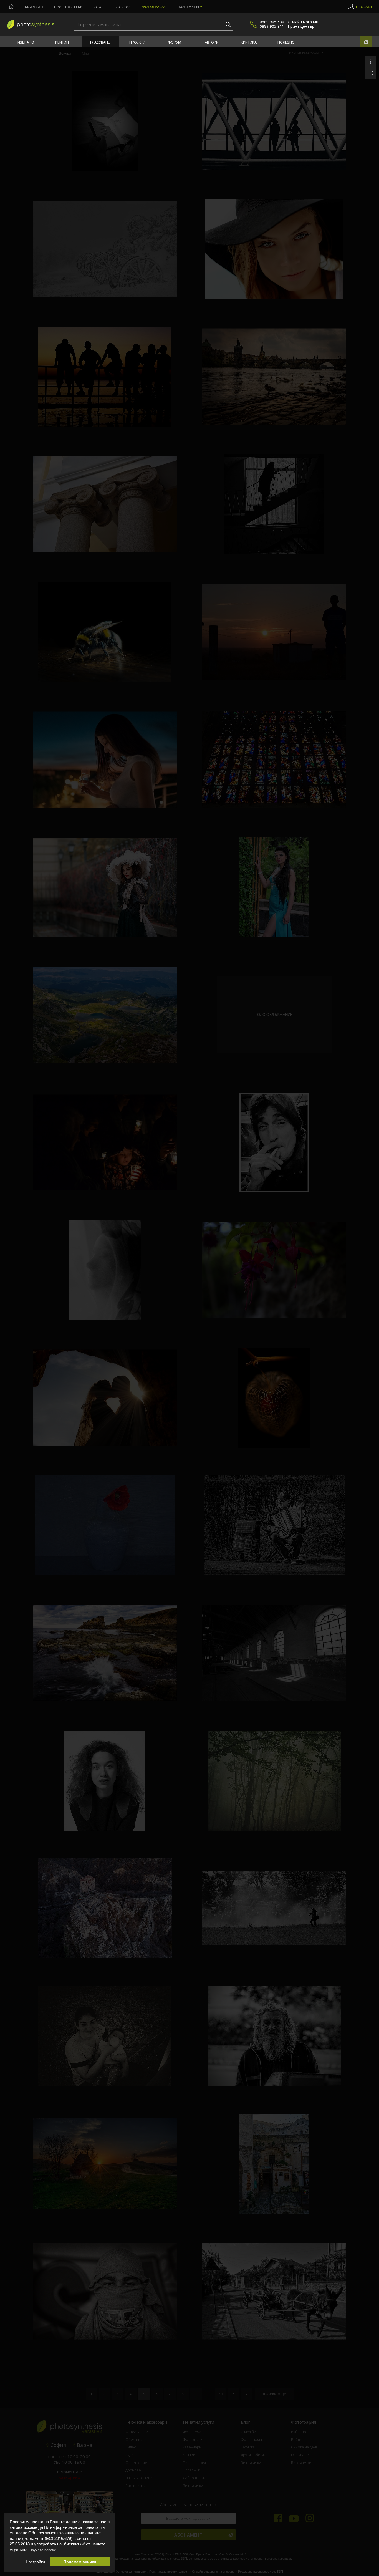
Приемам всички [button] (80, 2562)
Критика (249, 42)
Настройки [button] (35, 2562)
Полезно (286, 42)
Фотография (155, 7)
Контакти (189, 7)
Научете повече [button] (43, 2550)
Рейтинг (63, 42)
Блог (98, 7)
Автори (212, 42)
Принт (68, 7)
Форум (175, 42)
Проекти (137, 42)
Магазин (34, 7)
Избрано (26, 42)
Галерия (122, 7)
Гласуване (100, 42)
